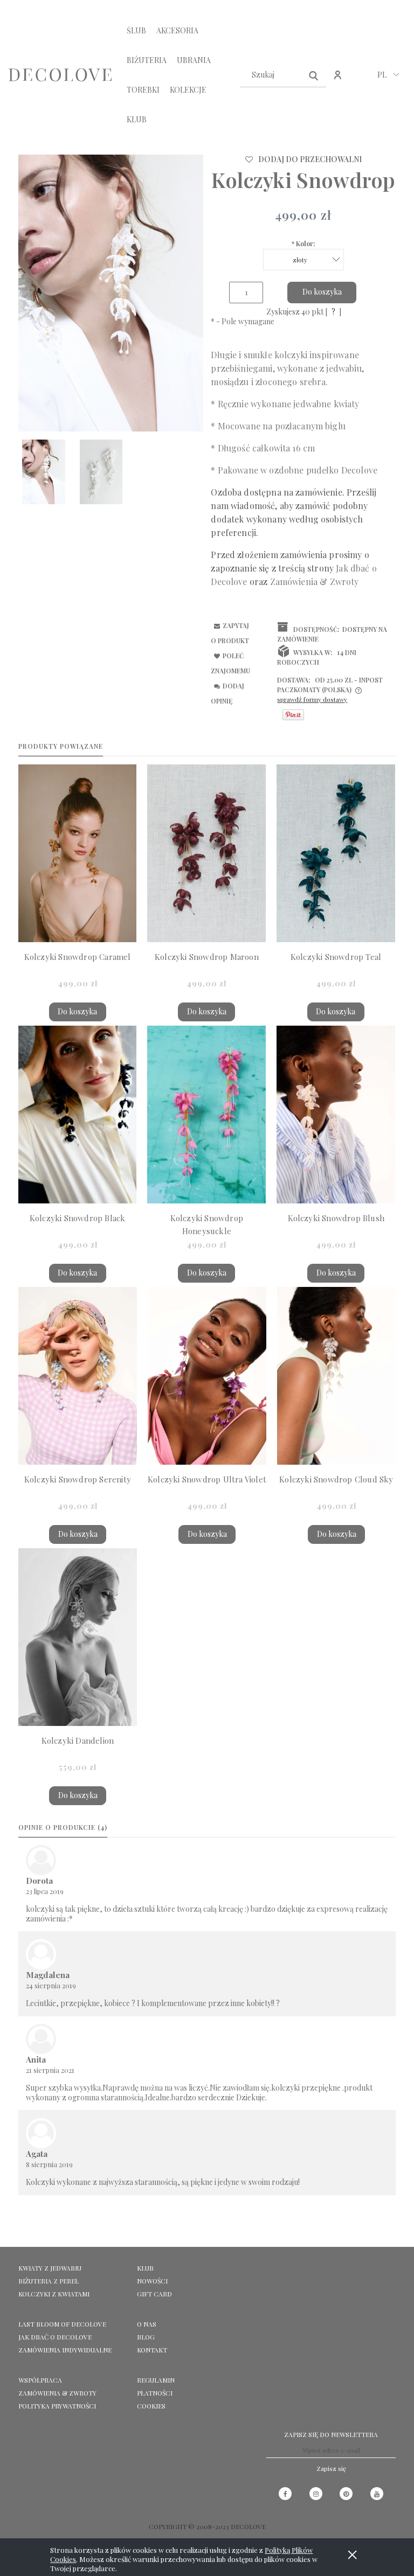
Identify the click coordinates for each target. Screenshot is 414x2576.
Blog (146, 2337)
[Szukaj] (314, 75)
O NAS (147, 2324)
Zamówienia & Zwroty (57, 2393)
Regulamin (156, 2380)
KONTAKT (152, 2350)
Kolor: (303, 243)
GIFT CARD (154, 2294)
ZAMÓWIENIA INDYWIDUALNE (65, 2350)
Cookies (151, 2406)
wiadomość (253, 506)
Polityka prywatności (57, 2406)
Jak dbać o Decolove (55, 2337)
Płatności (155, 2393)
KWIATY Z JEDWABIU (50, 2268)
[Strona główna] (60, 75)
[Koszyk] (361, 81)
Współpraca (40, 2380)
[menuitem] (136, 30)
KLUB (145, 2268)
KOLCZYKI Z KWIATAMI (54, 2294)
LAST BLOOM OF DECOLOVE (62, 2324)
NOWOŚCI (152, 2281)
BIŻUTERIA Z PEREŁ (49, 2281)
